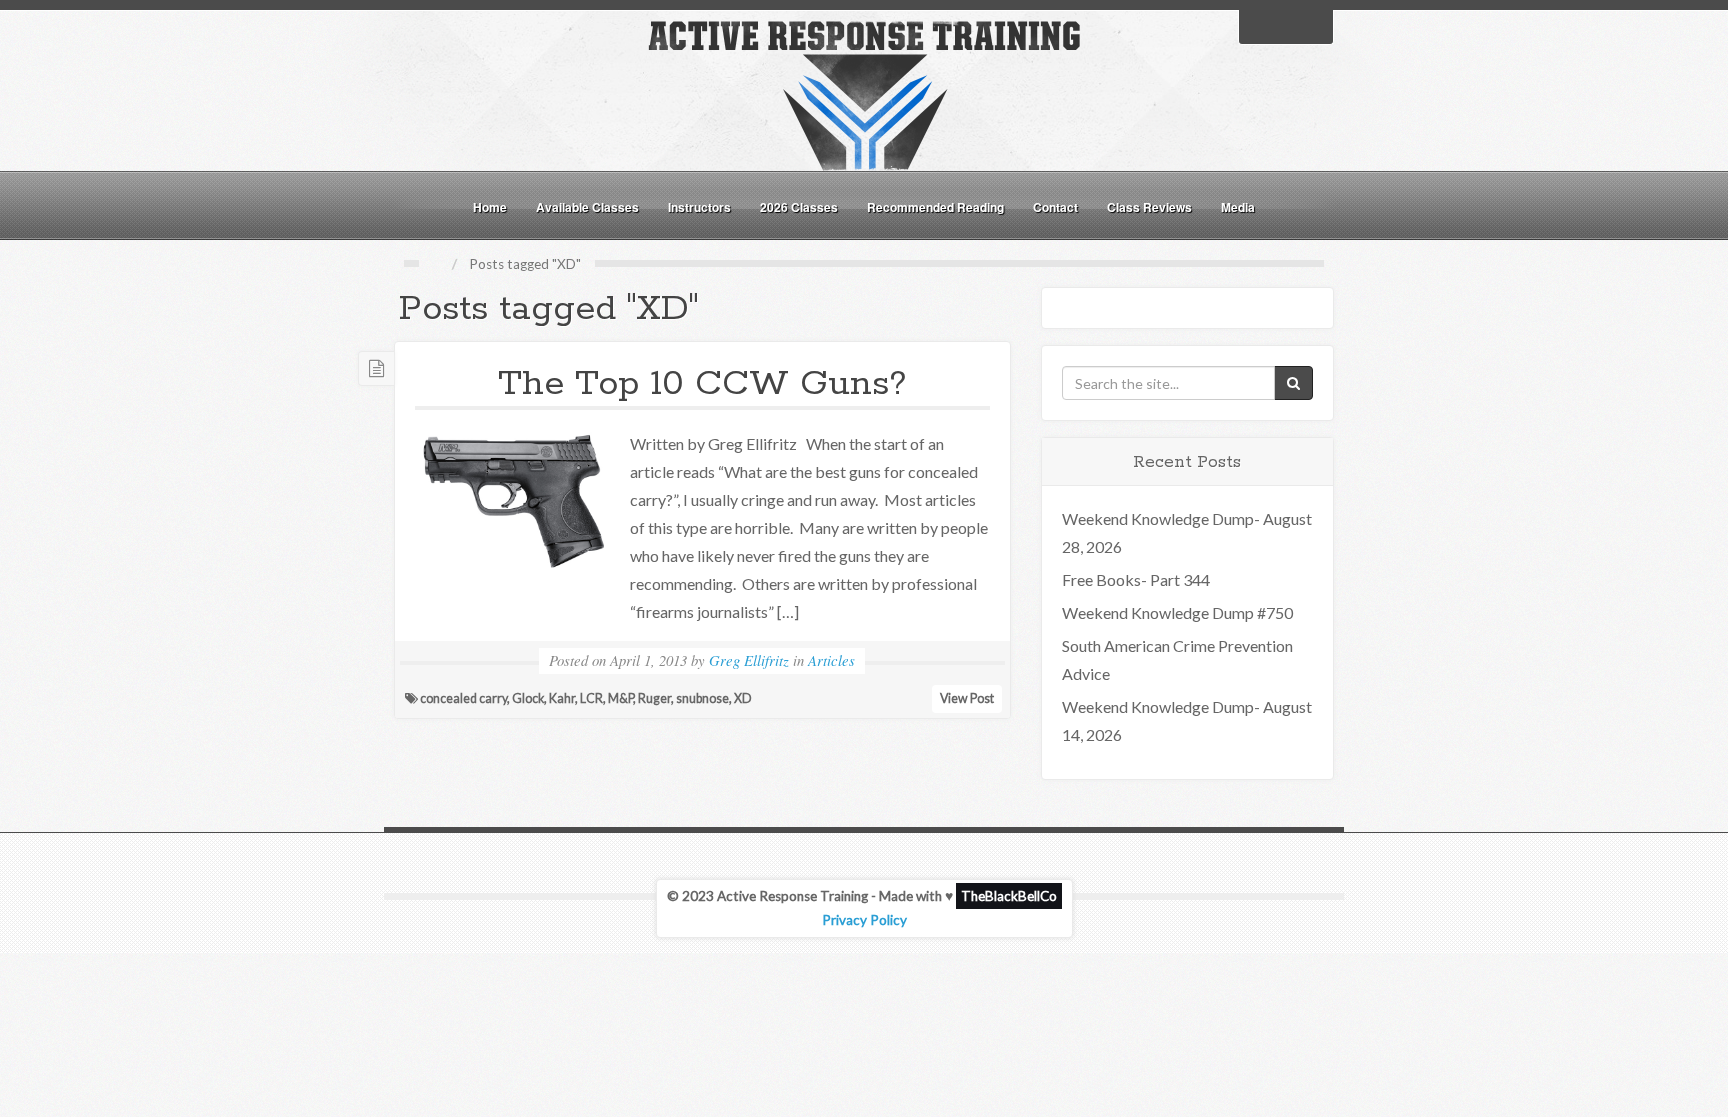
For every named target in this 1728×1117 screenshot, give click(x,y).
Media (1238, 207)
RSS (1312, 25)
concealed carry (463, 698)
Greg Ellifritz (749, 660)
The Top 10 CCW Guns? (702, 384)
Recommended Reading (935, 207)
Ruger (654, 698)
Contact (1055, 207)
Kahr (562, 698)
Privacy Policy (864, 920)
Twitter (1286, 25)
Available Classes (587, 207)
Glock (528, 698)
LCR (591, 698)
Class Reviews (1149, 207)
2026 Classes (799, 207)
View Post (967, 698)
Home (490, 207)
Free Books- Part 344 (1136, 579)
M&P (620, 698)
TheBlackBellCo (1009, 896)
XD (743, 698)
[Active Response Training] (864, 93)
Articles (831, 660)
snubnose (702, 698)
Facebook (1260, 25)
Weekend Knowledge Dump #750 (1177, 612)
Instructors (699, 207)
